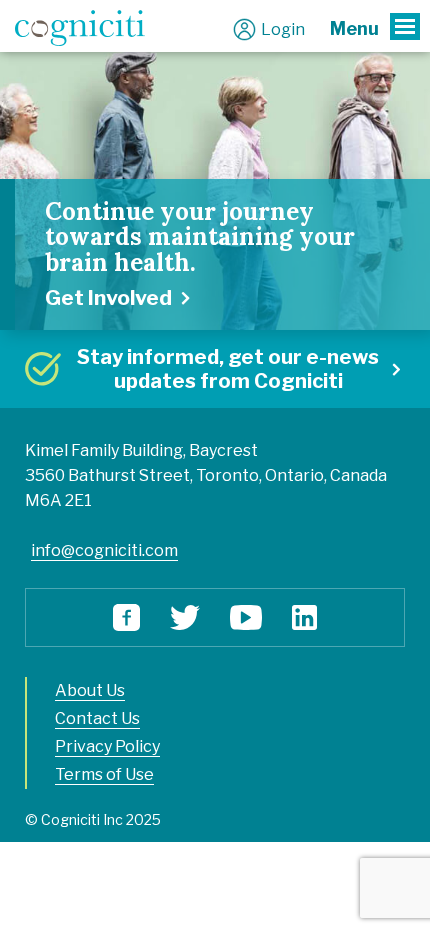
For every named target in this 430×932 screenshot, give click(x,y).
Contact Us (97, 718)
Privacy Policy (107, 746)
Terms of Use (104, 774)
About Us (90, 690)
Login (283, 29)
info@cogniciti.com (104, 550)
